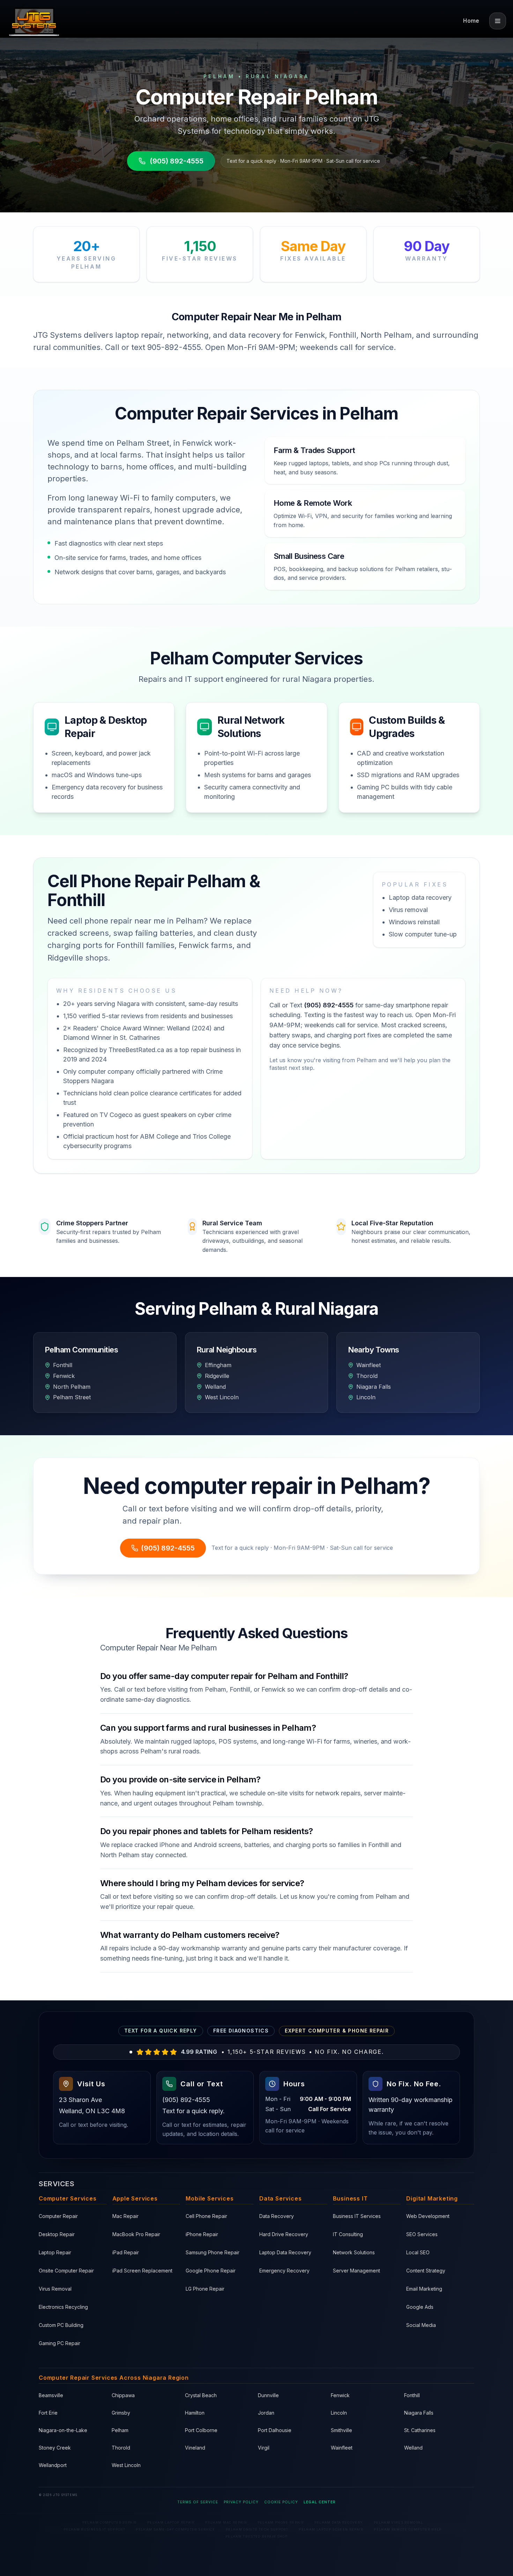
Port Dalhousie (275, 2430)
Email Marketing (424, 2289)
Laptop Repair (55, 2252)
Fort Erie (48, 2413)
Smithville (341, 2430)
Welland (413, 2448)
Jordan (266, 2413)
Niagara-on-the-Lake (63, 2430)
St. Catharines (420, 2430)
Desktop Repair (57, 2234)
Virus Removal (55, 2289)
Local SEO (418, 2252)
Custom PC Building (61, 2325)
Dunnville (268, 2395)
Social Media (421, 2325)
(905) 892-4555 (177, 161)
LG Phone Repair (205, 2289)
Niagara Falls (419, 2413)
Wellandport (53, 2465)
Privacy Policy (241, 2502)
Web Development (428, 2216)
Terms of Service (198, 2502)
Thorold (121, 2448)
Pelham (120, 2430)
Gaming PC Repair (60, 2343)
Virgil (264, 2448)
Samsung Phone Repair (213, 2252)
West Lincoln (126, 2465)
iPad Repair (126, 2252)
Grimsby (121, 2413)
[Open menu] (498, 21)
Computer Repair (58, 2216)
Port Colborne (201, 2430)
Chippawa (123, 2395)
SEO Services (422, 2234)
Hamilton (195, 2413)
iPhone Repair (202, 2234)
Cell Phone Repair (206, 2216)
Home (471, 21)
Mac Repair (125, 2216)
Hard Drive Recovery (284, 2234)
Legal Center (320, 2502)
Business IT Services (357, 2216)
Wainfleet (342, 2448)
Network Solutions (354, 2252)
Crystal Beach (201, 2395)
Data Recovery (277, 2216)
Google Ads (420, 2307)
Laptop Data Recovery (285, 2252)
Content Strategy (426, 2271)
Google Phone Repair (211, 2271)
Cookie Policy (281, 2502)
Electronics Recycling (63, 2307)
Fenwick (340, 2395)
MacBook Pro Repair (136, 2234)
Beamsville (51, 2395)
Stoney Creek (55, 2448)
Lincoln (339, 2413)
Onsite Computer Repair (66, 2271)
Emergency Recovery (284, 2271)
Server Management (356, 2271)
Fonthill (412, 2395)
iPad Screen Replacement (142, 2271)
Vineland (195, 2448)
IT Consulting (348, 2234)
